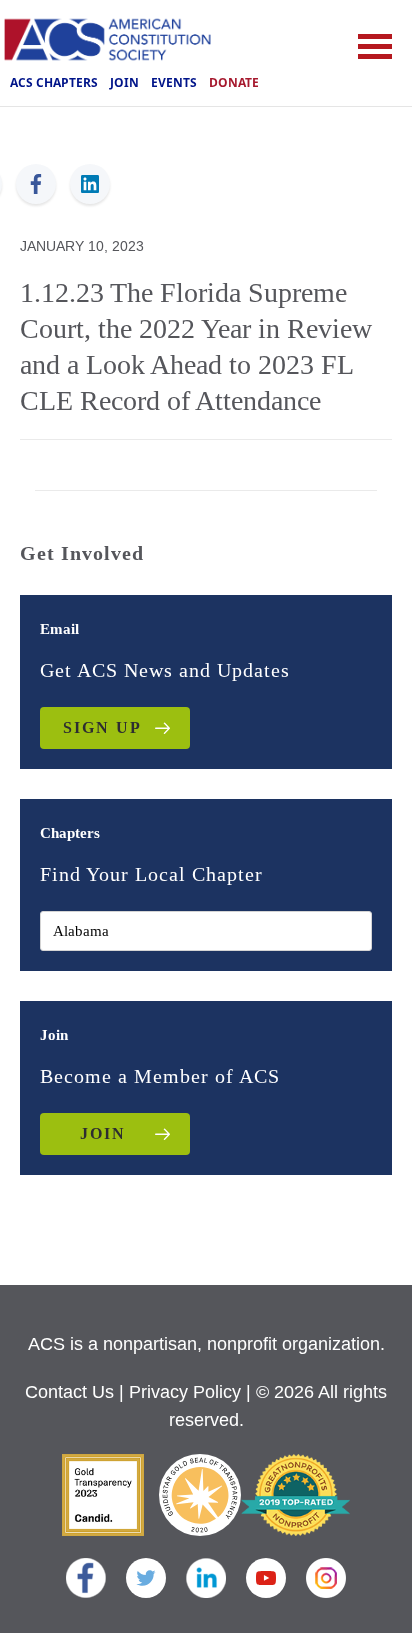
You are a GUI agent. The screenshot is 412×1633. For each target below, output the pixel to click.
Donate (234, 82)
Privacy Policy (185, 1392)
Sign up (102, 727)
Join (124, 82)
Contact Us (69, 1392)
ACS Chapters (54, 82)
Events (174, 82)
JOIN (103, 1133)
